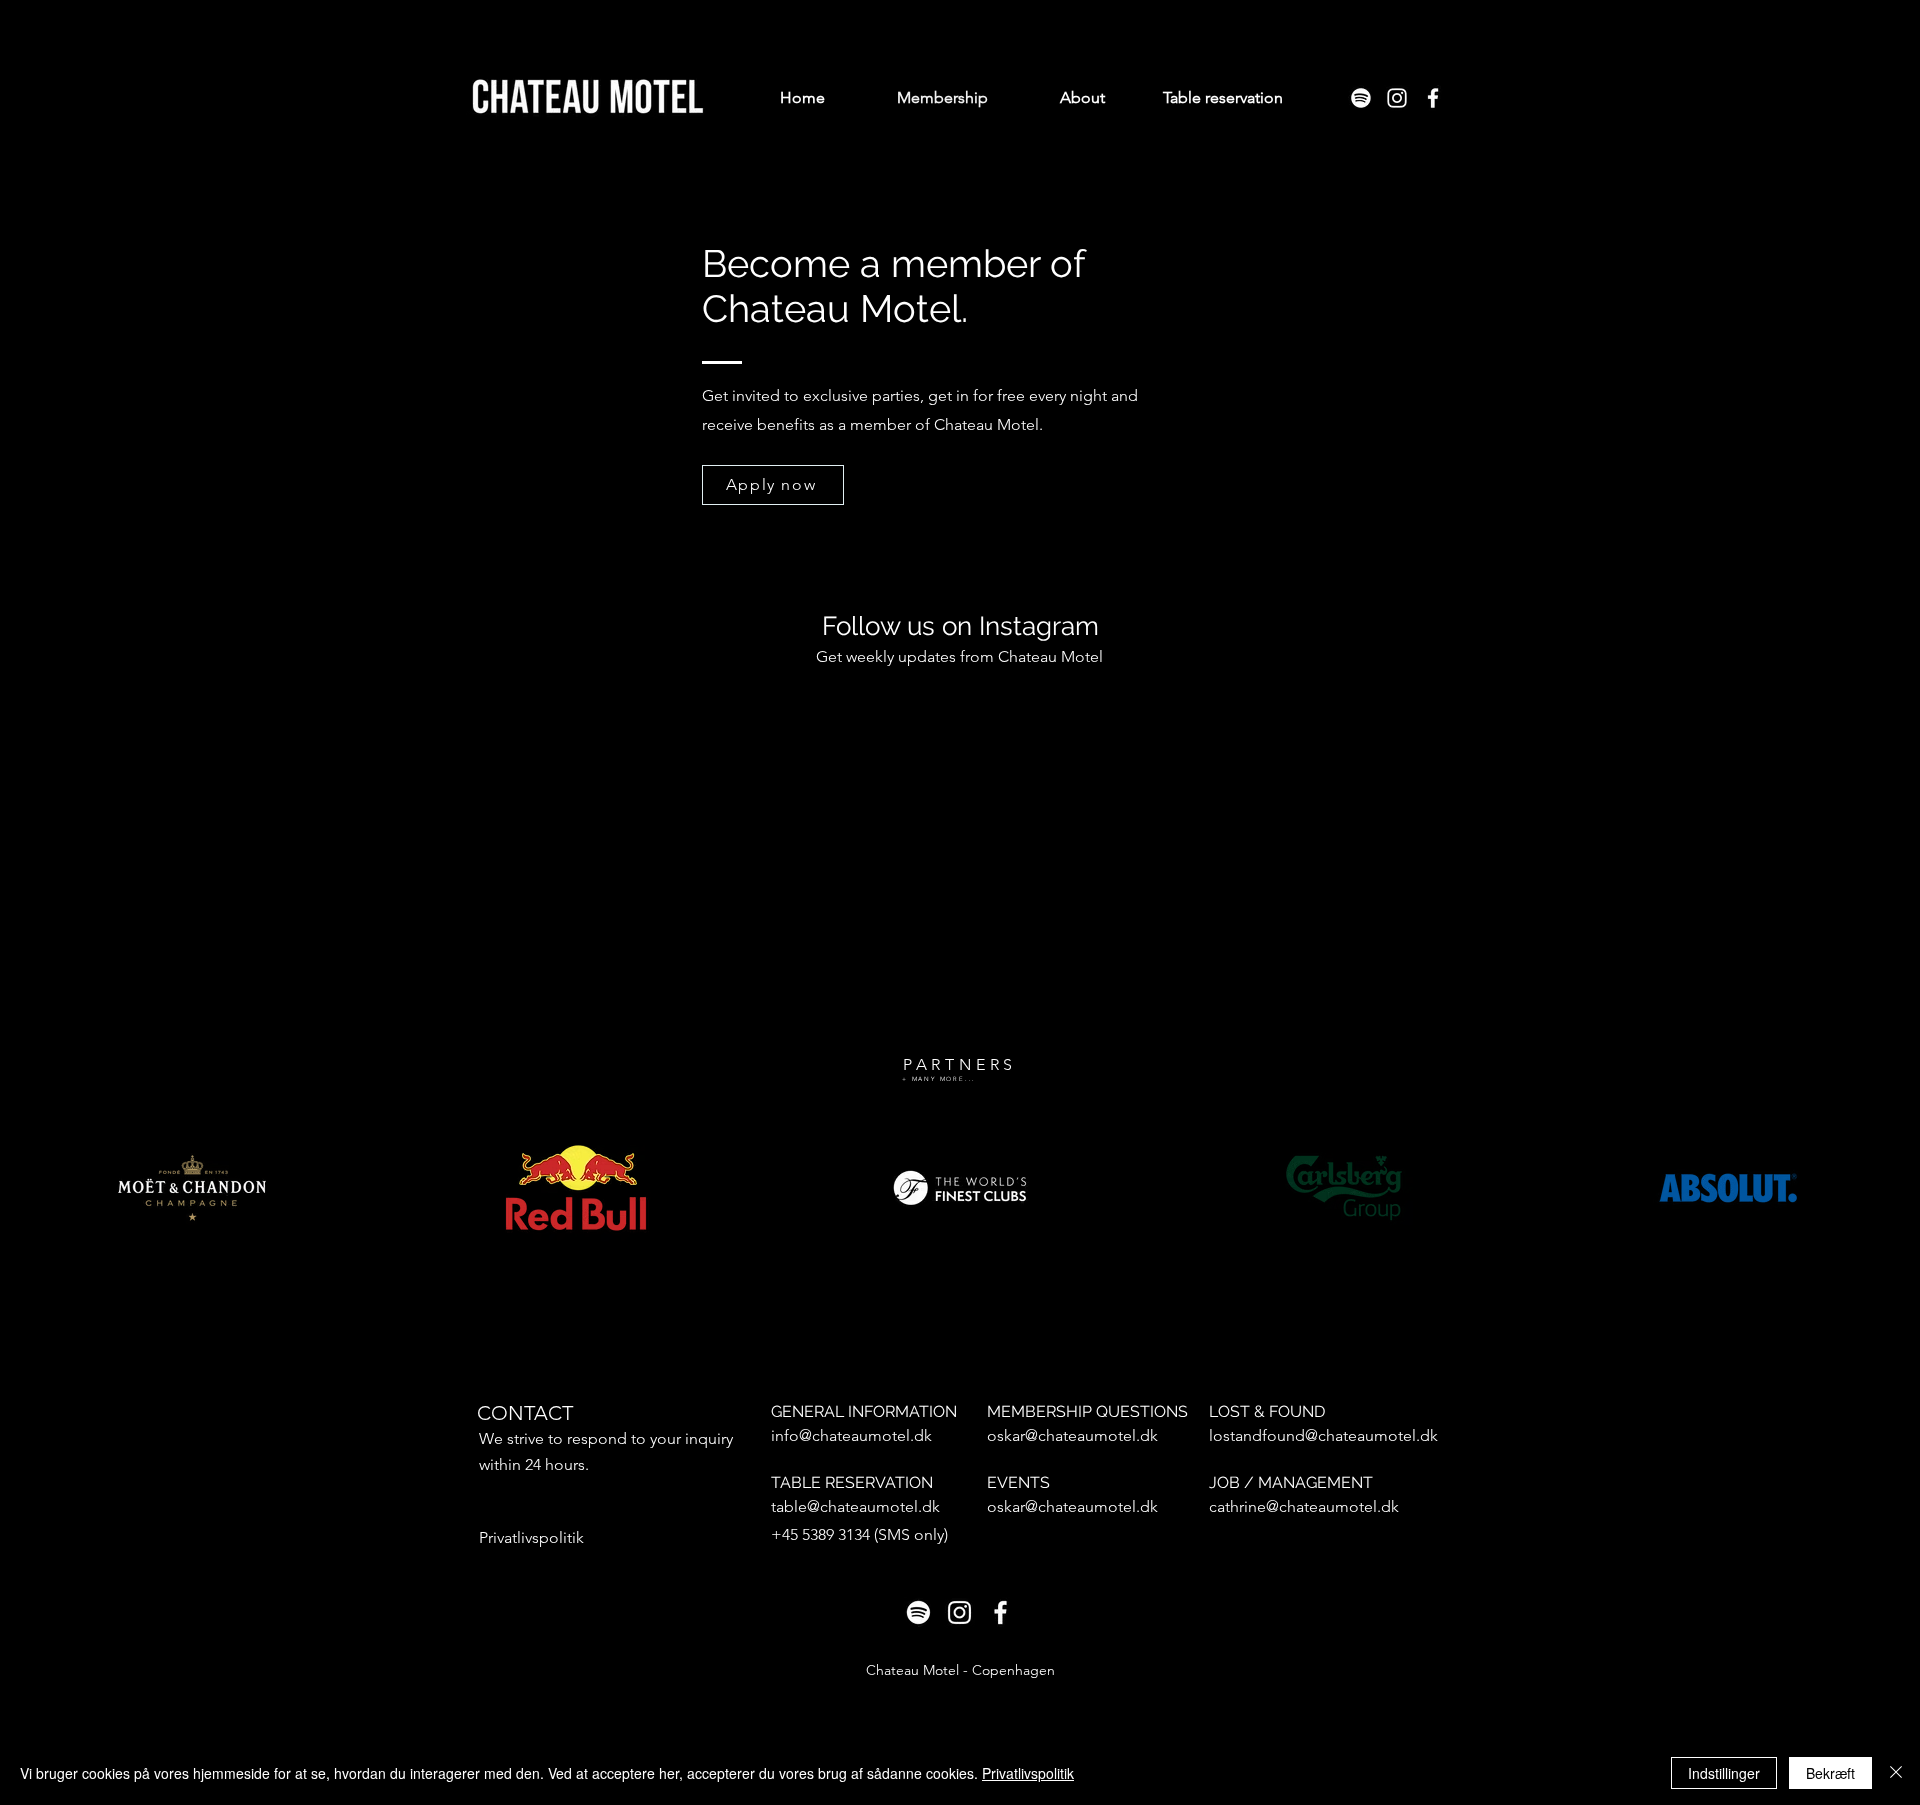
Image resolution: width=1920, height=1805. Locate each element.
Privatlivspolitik (1028, 1773)
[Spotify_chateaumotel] (1361, 98)
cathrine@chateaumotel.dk (1304, 1506)
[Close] (1896, 1773)
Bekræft (1830, 1773)
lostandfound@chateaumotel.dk (1323, 1435)
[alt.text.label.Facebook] (1433, 98)
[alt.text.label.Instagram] (1397, 98)
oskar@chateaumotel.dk (1072, 1435)
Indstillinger (1724, 1773)
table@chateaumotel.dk (855, 1506)
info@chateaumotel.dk (851, 1435)
